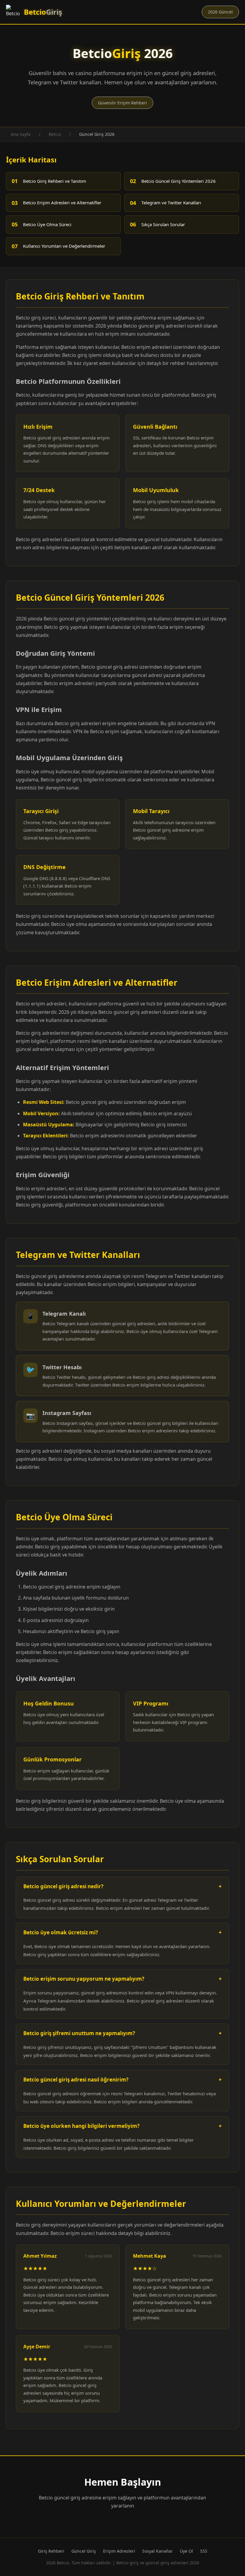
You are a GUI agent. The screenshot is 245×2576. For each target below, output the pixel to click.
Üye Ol (186, 2551)
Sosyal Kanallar (157, 2551)
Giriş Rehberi (51, 2551)
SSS (204, 2551)
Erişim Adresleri (119, 2551)
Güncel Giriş (84, 2551)
